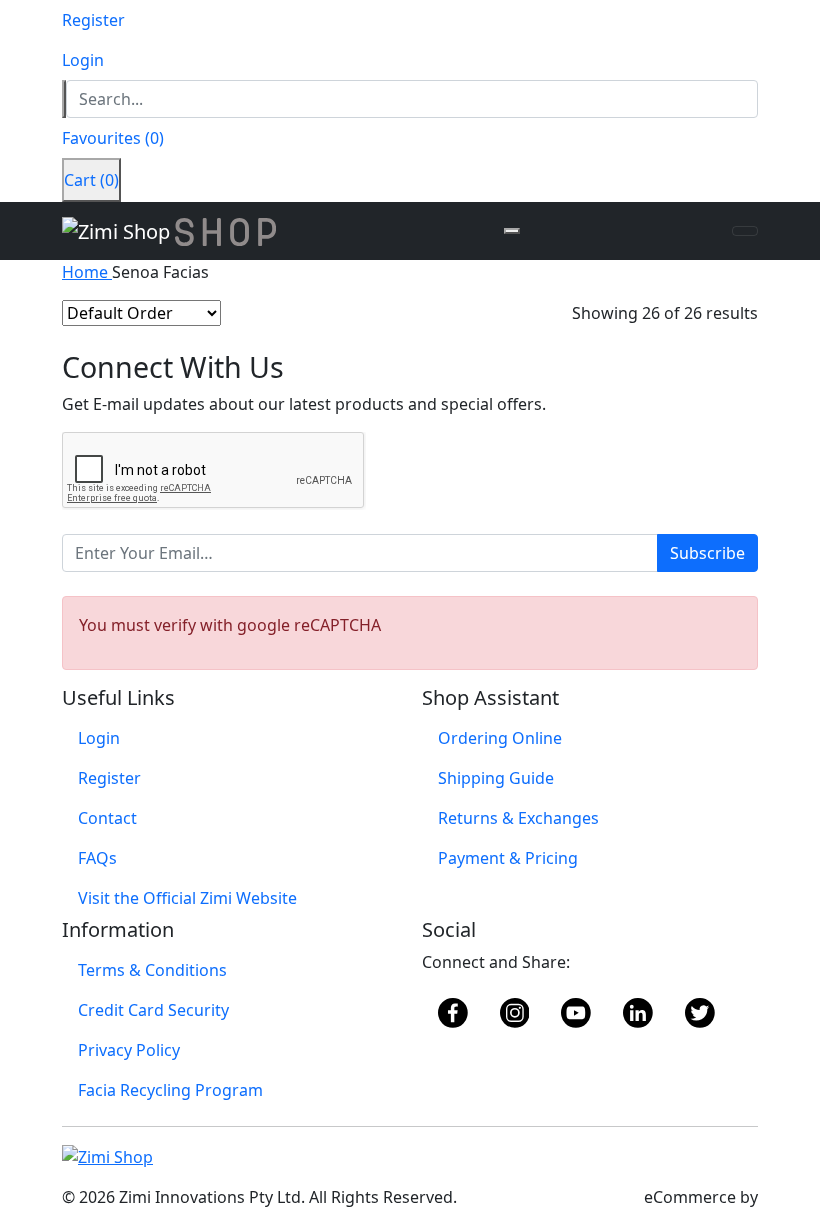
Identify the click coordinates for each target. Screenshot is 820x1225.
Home (87, 272)
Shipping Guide (496, 778)
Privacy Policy (129, 1050)
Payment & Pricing (508, 858)
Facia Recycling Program (170, 1090)
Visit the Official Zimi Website (187, 898)
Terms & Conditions (152, 970)
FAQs (97, 858)
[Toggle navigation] (745, 231)
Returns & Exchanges (518, 818)
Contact (107, 818)
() (113, 138)
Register (109, 778)
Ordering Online (500, 738)
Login (99, 738)
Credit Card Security (153, 1010)
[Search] (64, 99)
